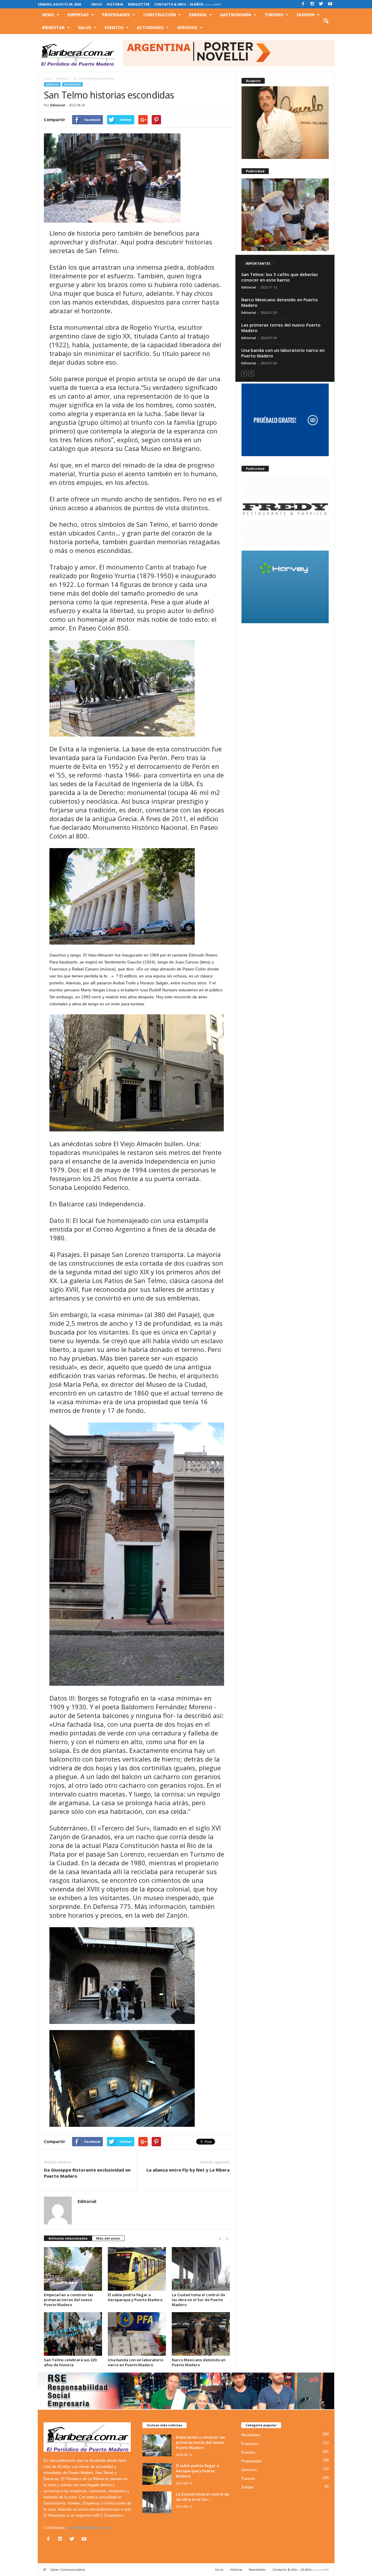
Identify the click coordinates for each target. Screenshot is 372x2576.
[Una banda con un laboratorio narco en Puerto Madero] (137, 2334)
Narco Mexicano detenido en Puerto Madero (199, 2362)
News (48, 15)
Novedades (73, 84)
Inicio (97, 4)
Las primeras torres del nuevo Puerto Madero (281, 328)
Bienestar (53, 27)
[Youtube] (330, 4)
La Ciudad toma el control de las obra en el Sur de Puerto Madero (198, 2300)
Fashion (306, 15)
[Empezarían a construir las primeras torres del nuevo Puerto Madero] (73, 2269)
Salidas (247, 2487)
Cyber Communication (68, 2569)
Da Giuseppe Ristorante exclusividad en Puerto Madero (87, 2173)
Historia (115, 4)
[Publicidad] (285, 215)
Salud (85, 27)
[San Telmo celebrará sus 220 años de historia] (73, 2334)
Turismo (274, 15)
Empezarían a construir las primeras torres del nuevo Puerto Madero (68, 2300)
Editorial (58, 105)
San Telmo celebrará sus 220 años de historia (70, 2362)
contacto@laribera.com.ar (89, 2528)
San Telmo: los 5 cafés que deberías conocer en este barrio (280, 277)
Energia (198, 15)
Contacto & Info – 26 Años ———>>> (188, 4)
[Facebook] (303, 4)
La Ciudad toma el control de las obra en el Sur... (203, 2497)
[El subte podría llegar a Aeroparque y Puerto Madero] (137, 2269)
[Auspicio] (285, 123)
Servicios (187, 27)
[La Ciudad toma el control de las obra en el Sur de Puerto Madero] (201, 2269)
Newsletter (139, 4)
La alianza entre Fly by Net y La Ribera (188, 2170)
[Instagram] (312, 4)
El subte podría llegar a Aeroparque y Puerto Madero (135, 2297)
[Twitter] (321, 4)
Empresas (78, 15)
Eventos (114, 27)
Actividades (150, 27)
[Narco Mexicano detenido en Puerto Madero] (201, 2334)
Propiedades (116, 15)
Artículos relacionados (68, 2238)
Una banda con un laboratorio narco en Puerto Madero (136, 2362)
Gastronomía (236, 15)
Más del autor (108, 2238)
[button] (326, 21)
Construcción (160, 15)
